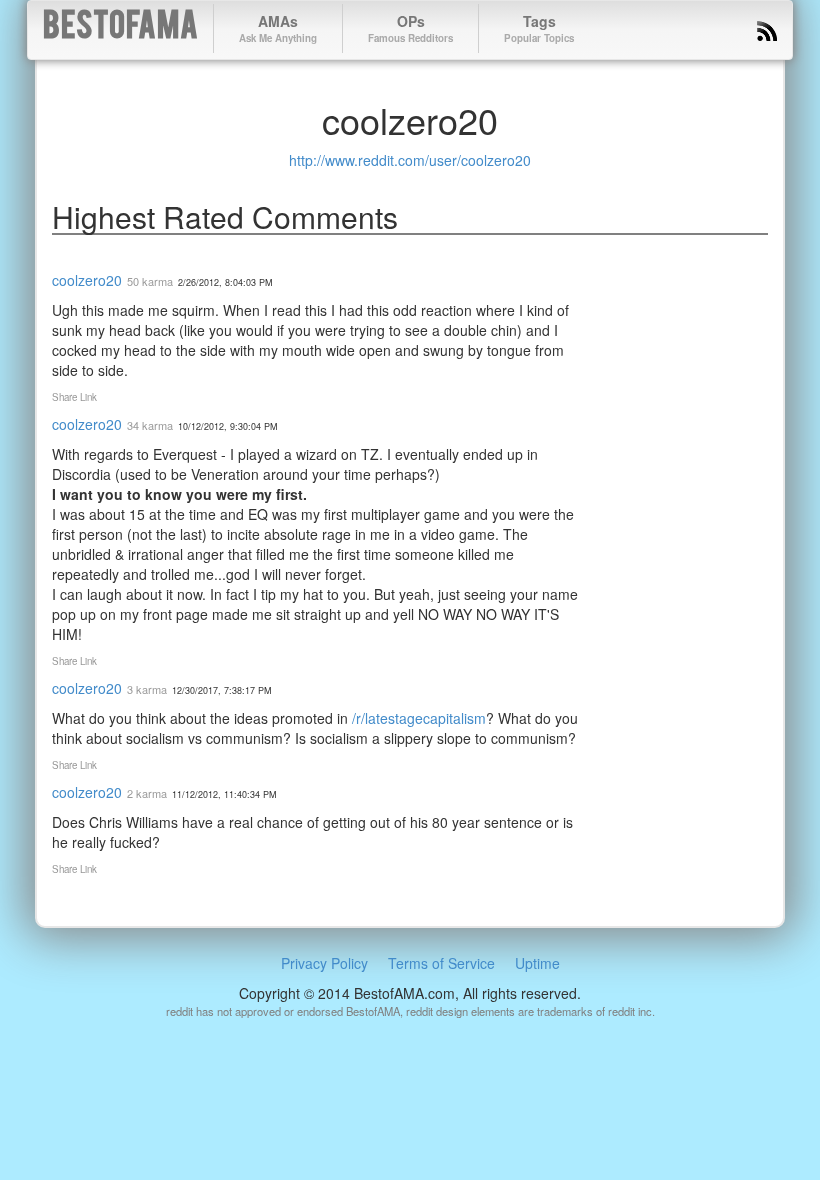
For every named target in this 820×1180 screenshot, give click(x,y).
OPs (410, 28)
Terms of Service (441, 963)
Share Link (74, 397)
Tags (539, 28)
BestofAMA (120, 28)
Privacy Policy (324, 963)
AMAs (278, 28)
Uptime (537, 963)
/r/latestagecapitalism (419, 718)
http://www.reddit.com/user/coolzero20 (410, 160)
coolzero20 (87, 280)
